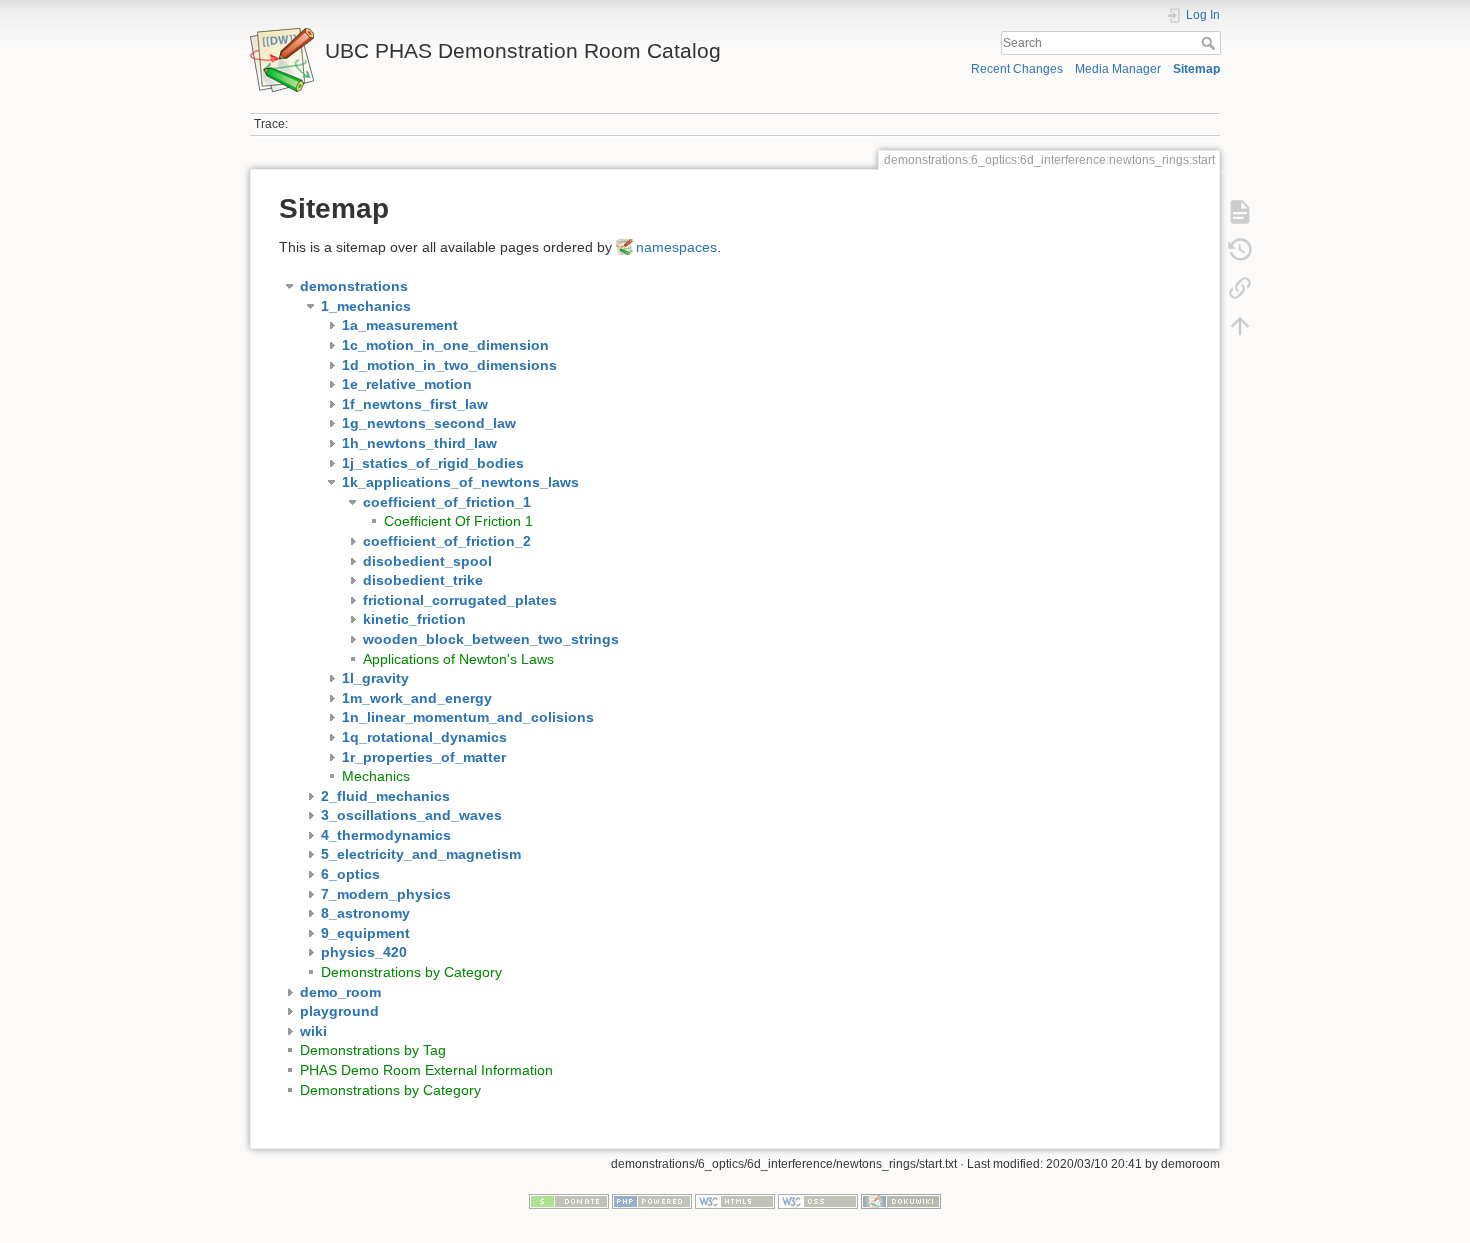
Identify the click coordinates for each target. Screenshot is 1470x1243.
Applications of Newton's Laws (458, 659)
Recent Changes (1017, 69)
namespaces (676, 247)
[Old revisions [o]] (1240, 250)
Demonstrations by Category (411, 972)
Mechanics (376, 776)
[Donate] (569, 1201)
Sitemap (1196, 69)
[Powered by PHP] (652, 1201)
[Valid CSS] (818, 1201)
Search (1210, 43)
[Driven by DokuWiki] (901, 1201)
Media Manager (1118, 69)
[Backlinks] (1240, 288)
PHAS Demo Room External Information (426, 1070)
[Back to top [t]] (1240, 326)
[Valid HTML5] (735, 1201)
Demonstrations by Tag (373, 1050)
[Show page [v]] (1240, 212)
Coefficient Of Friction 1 (458, 521)
